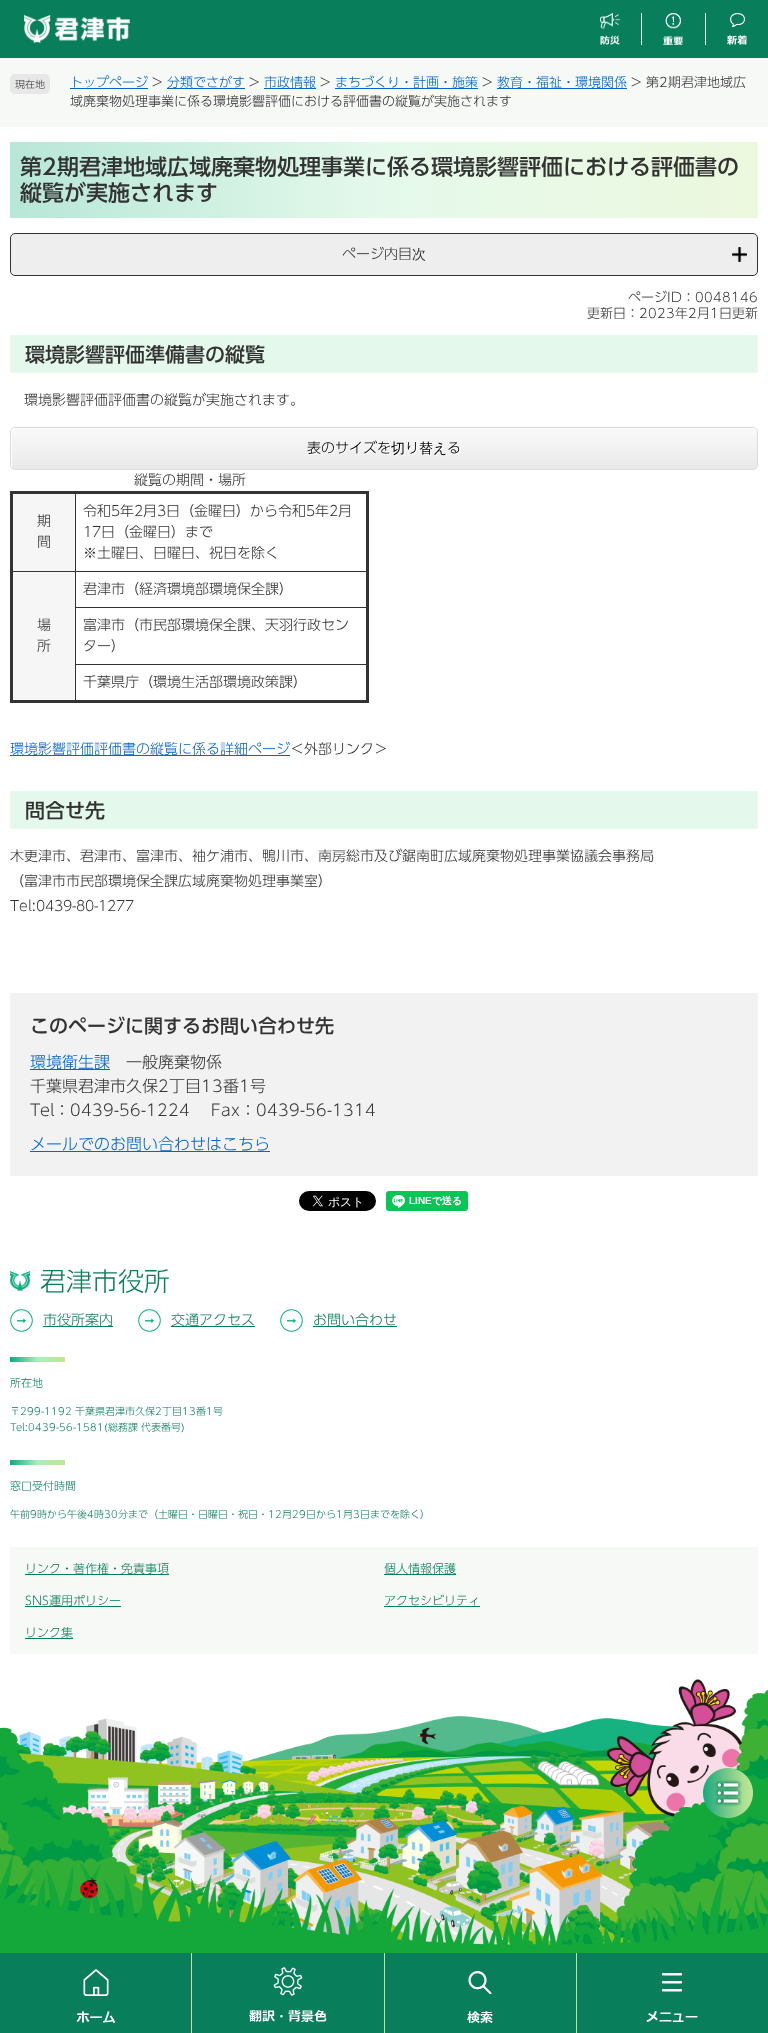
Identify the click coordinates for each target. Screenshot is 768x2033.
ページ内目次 (384, 254)
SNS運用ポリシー (73, 1600)
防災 (610, 29)
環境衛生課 (70, 1062)
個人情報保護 (420, 1568)
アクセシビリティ (432, 1600)
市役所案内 (78, 1320)
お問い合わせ (355, 1320)
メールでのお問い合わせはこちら (150, 1144)
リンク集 (49, 1632)
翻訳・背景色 (287, 1993)
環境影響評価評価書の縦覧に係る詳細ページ (150, 749)
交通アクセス (213, 1320)
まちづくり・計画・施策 (406, 82)
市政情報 (290, 82)
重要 (673, 29)
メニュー (672, 1993)
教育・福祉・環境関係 (562, 82)
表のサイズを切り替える (384, 448)
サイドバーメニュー (728, 1793)
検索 (480, 1993)
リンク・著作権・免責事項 (97, 1568)
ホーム (95, 1993)
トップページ (109, 82)
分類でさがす (206, 82)
